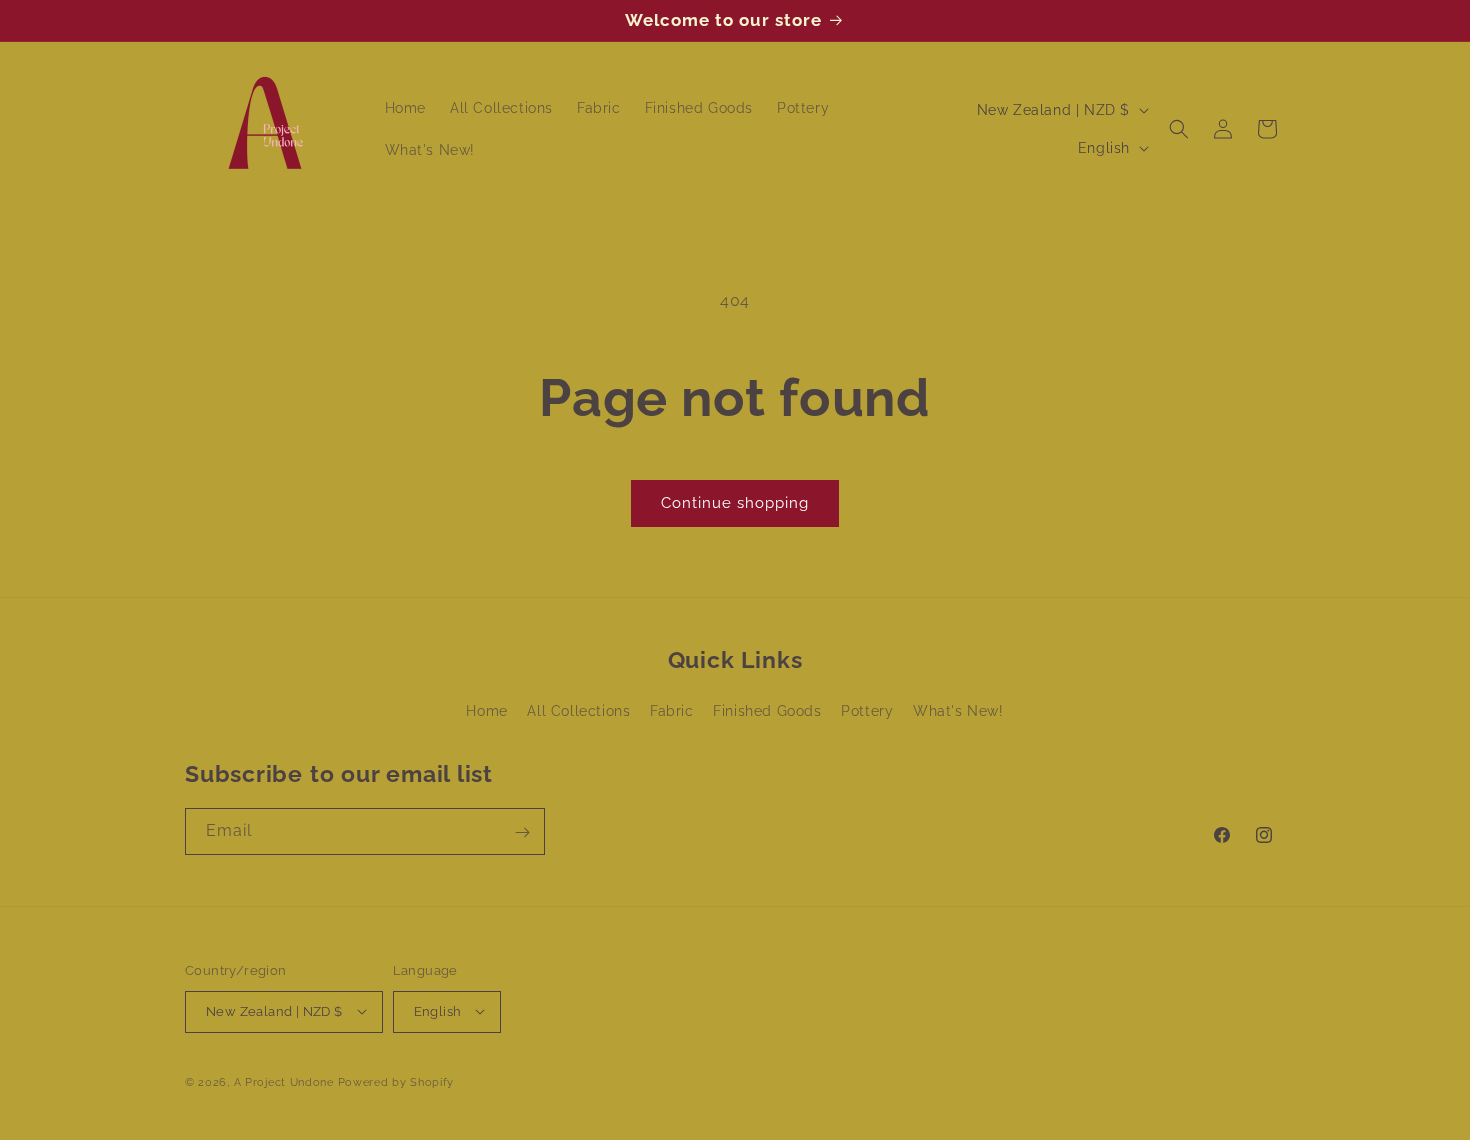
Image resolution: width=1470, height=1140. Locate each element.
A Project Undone (284, 1081)
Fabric (672, 712)
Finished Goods (767, 712)
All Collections (578, 712)
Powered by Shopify (396, 1081)
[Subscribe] (522, 832)
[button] (1179, 129)
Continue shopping (735, 503)
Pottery (867, 712)
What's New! (958, 712)
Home (486, 712)
